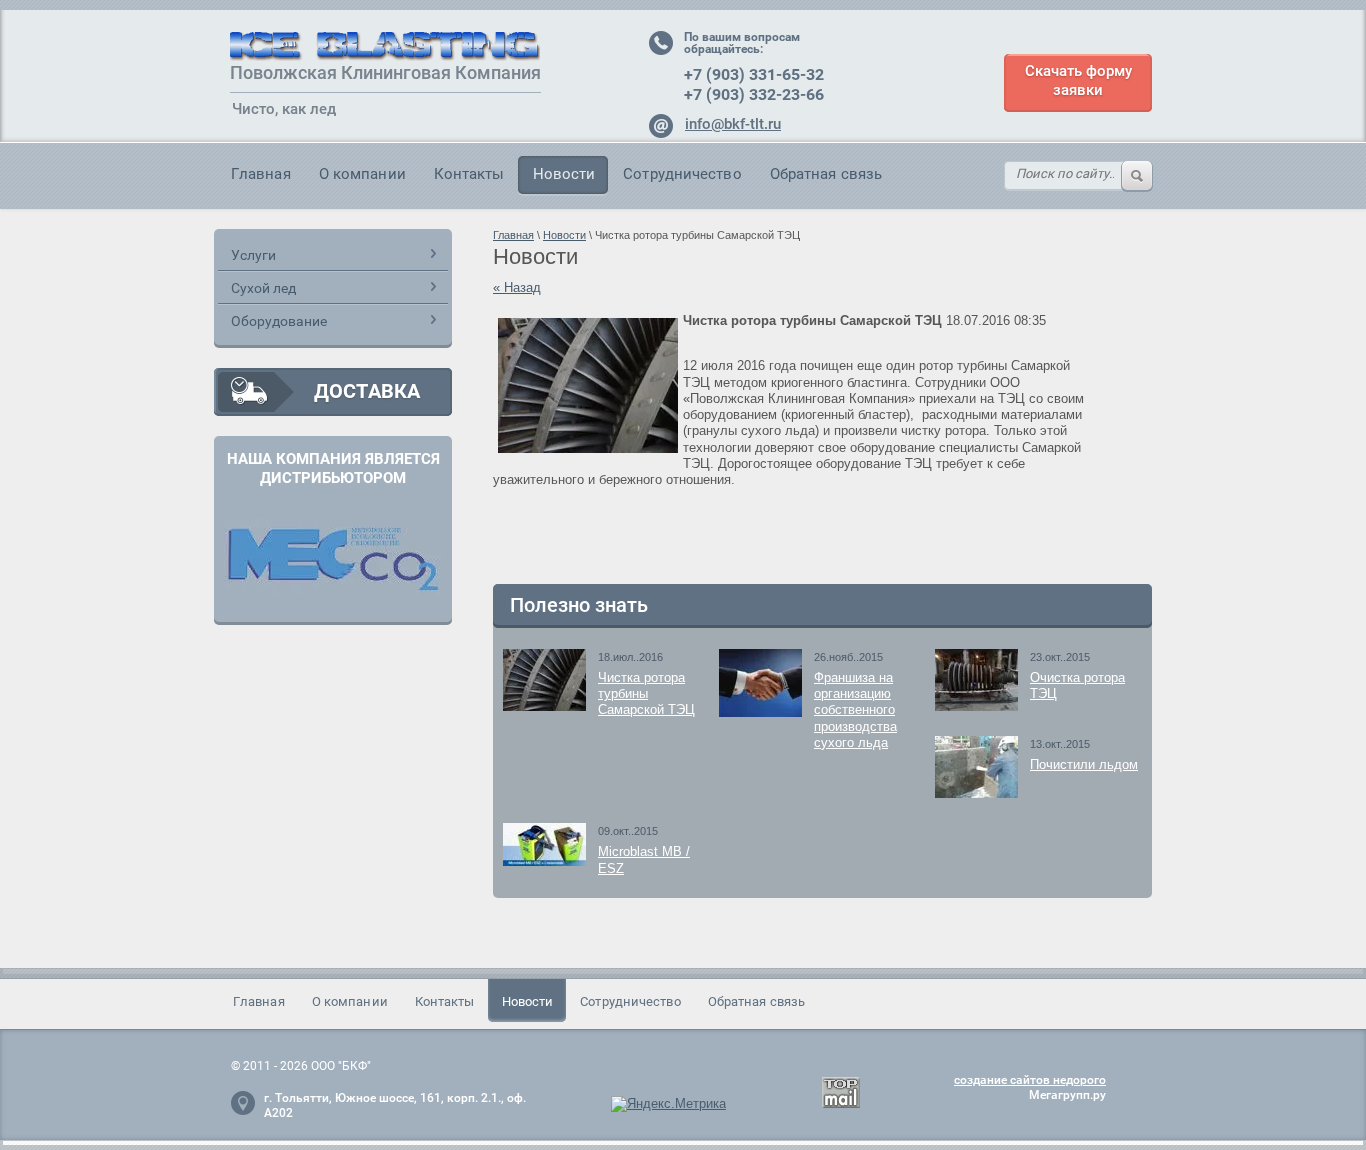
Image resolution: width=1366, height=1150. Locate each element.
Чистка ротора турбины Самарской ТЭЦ (646, 694)
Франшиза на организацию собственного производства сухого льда (855, 710)
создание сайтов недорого (1030, 1080)
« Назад (517, 287)
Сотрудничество (682, 174)
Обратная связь (826, 174)
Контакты (469, 174)
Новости (564, 174)
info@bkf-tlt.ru (733, 124)
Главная (261, 174)
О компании (362, 174)
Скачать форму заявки (1078, 80)
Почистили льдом (1084, 764)
